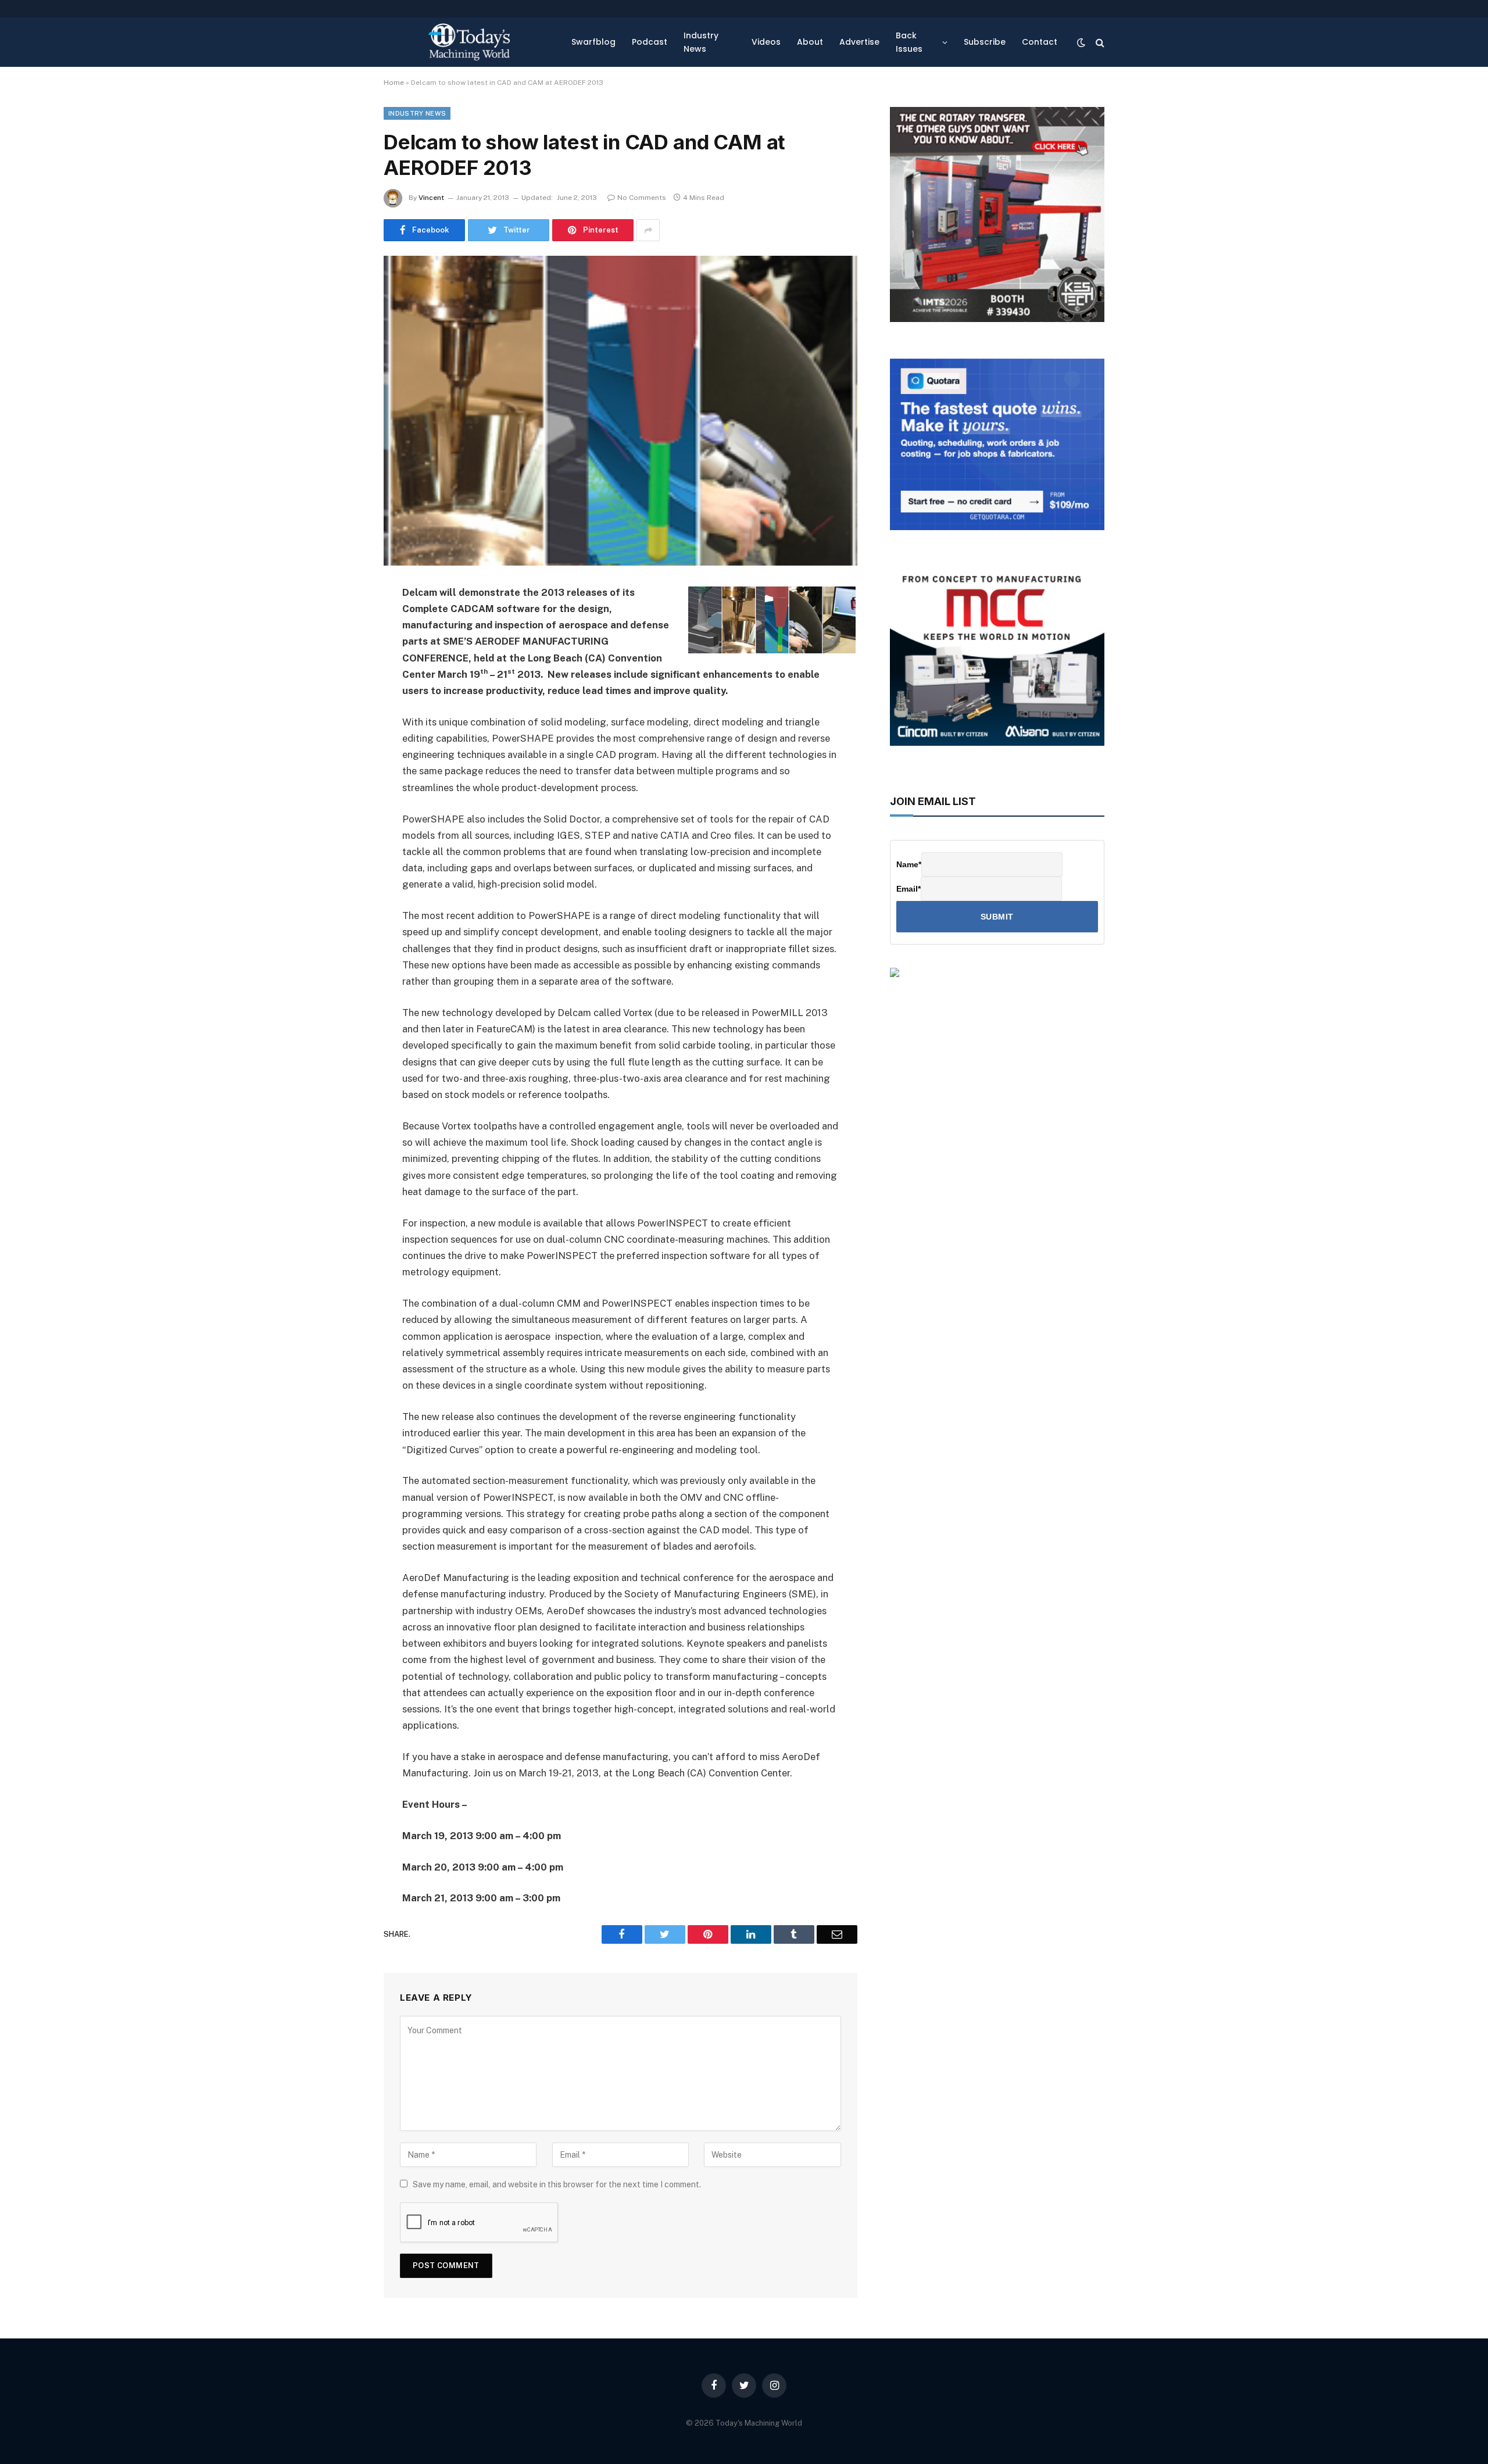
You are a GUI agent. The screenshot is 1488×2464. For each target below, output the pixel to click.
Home (394, 83)
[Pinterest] (343, 711)
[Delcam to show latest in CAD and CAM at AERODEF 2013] (620, 410)
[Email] (343, 741)
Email (908, 889)
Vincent (431, 198)
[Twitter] (343, 652)
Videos (766, 42)
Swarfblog (593, 42)
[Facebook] (343, 623)
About (810, 42)
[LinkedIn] (343, 682)
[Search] (1099, 42)
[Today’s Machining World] (469, 42)
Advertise (859, 42)
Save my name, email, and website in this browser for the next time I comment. (557, 2184)
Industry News (701, 42)
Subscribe (985, 42)
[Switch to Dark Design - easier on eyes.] (1081, 42)
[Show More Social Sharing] (648, 230)
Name (909, 864)
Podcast (650, 42)
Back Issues (909, 42)
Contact (1040, 42)
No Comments (642, 198)
